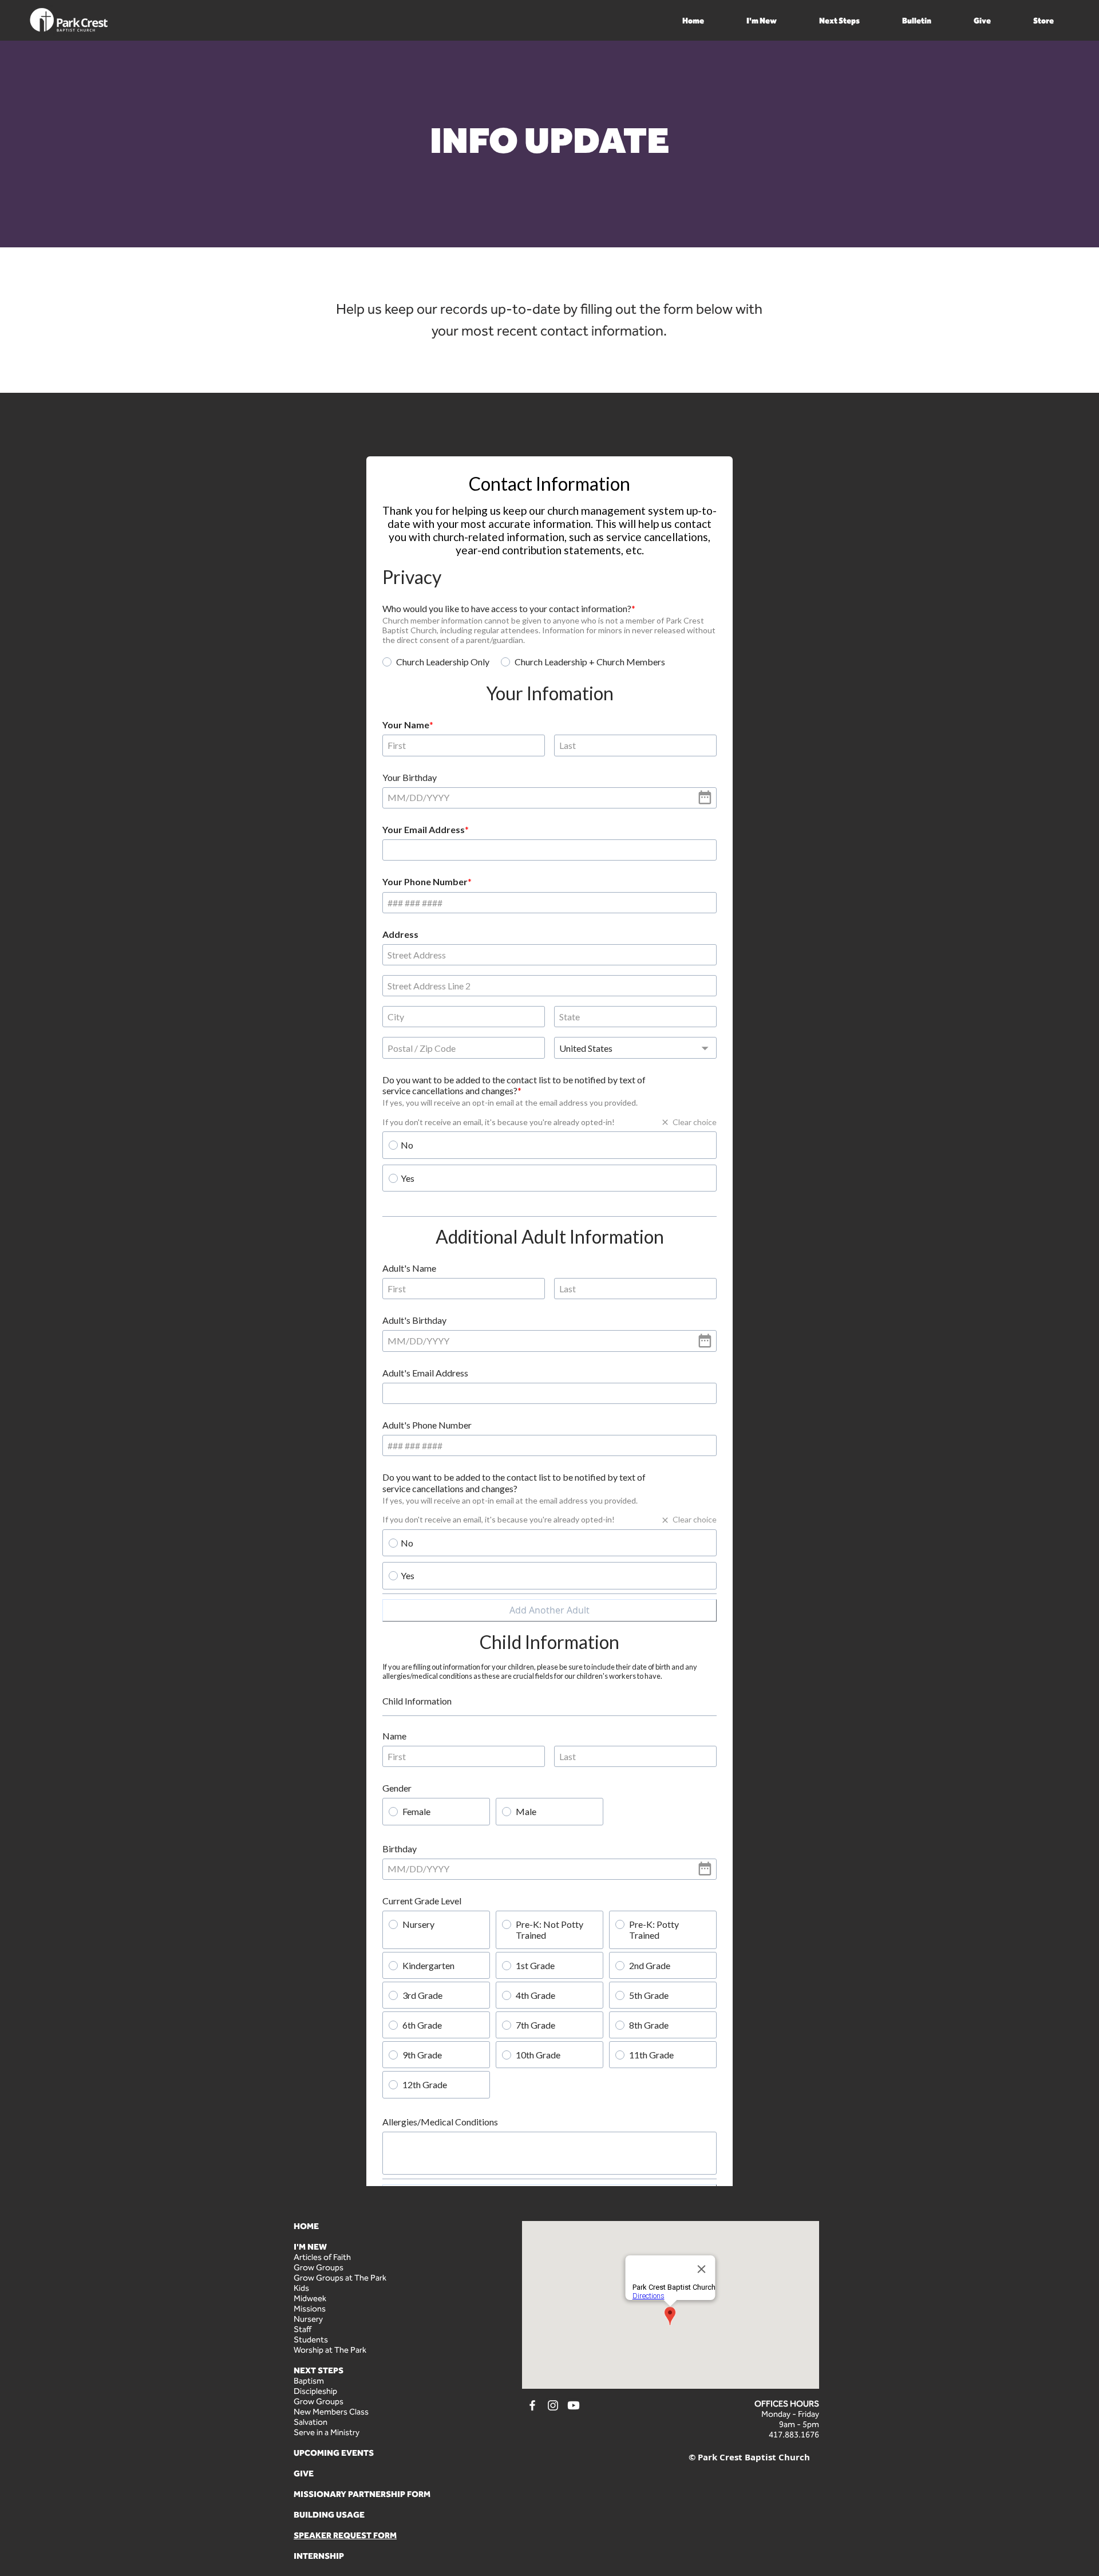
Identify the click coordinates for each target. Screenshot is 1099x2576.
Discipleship (315, 2511)
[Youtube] (574, 2526)
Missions (310, 2429)
